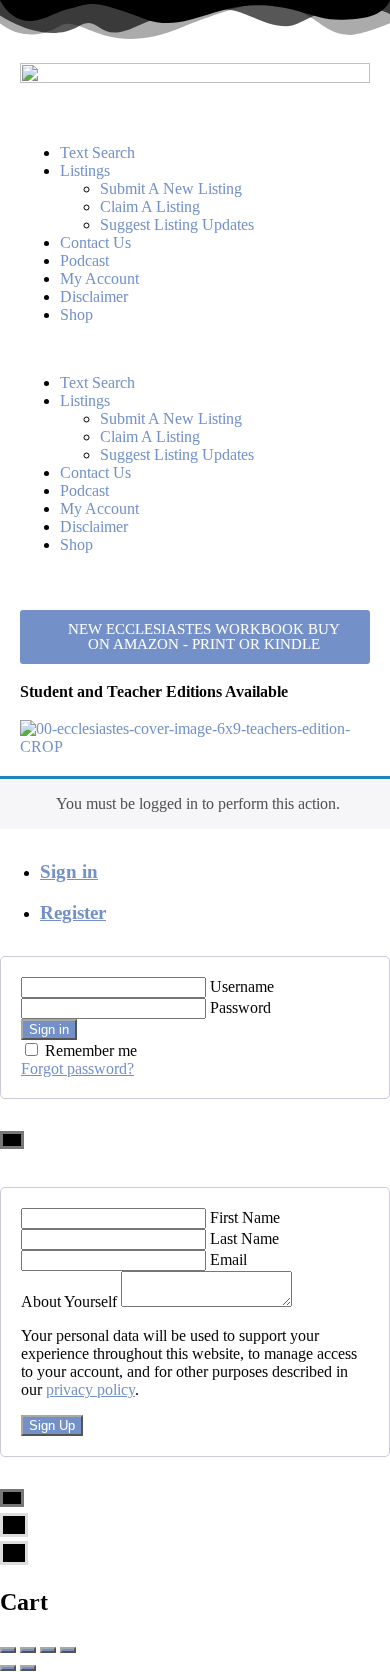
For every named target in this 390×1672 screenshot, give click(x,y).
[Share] (28, 1650)
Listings (85, 170)
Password (240, 1007)
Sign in (69, 871)
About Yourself (69, 1301)
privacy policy (90, 1389)
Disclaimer (94, 296)
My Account (99, 278)
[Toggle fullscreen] (48, 1650)
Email (228, 1259)
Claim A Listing (150, 206)
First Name (245, 1217)
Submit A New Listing (171, 188)
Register (73, 912)
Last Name (244, 1238)
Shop (76, 314)
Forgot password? (77, 1068)
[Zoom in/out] (68, 1650)
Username (242, 986)
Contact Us (95, 242)
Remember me (91, 1050)
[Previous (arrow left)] (8, 1668)
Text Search (97, 152)
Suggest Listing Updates (177, 224)
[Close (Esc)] (8, 1650)
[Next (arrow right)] (28, 1668)
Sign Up (52, 1425)
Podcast (84, 260)
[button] (195, 349)
